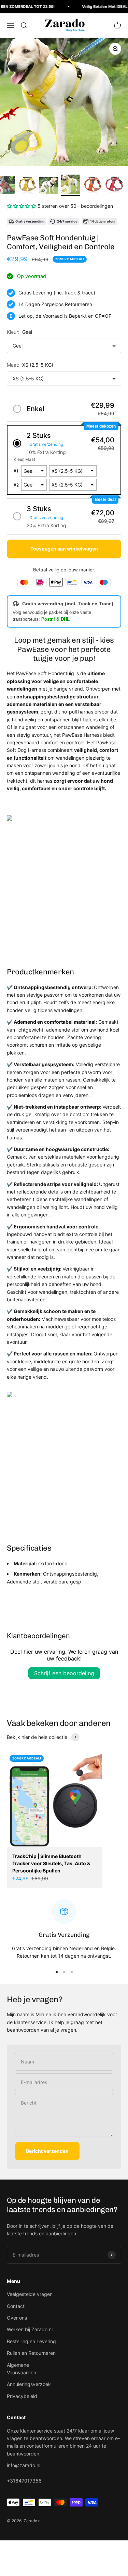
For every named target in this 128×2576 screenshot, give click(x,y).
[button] (22, 206)
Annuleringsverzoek (29, 2384)
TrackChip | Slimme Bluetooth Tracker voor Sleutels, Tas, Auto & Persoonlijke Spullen (51, 1863)
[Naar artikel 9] (27, 185)
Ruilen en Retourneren (31, 2353)
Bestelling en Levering (31, 2341)
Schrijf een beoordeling (64, 1673)
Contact (16, 2306)
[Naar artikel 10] (49, 186)
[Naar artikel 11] (71, 185)
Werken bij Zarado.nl (30, 2329)
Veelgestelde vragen (30, 2294)
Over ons (17, 2318)
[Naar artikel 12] (93, 185)
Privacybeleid (22, 2396)
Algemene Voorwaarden (22, 2369)
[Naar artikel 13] (114, 185)
